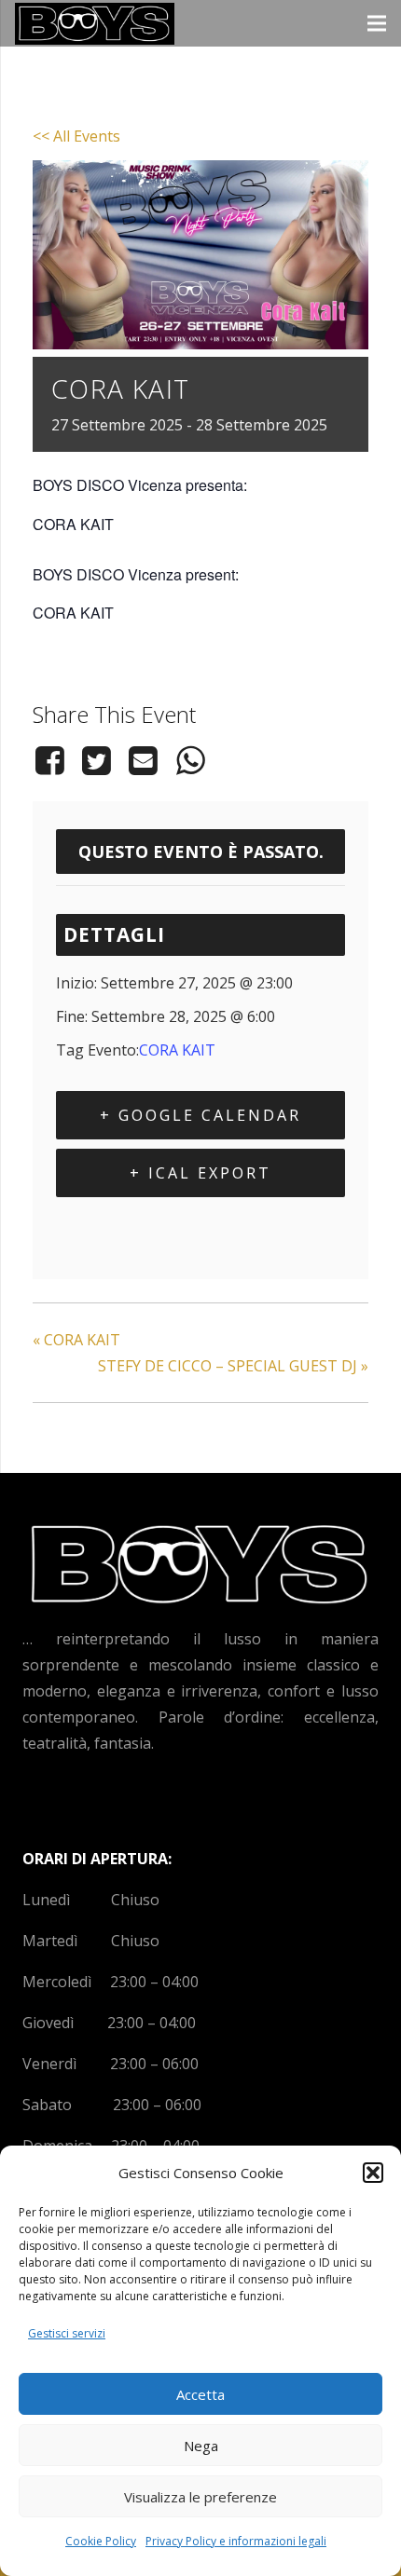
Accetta (200, 2394)
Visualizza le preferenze (200, 2497)
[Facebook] (53, 760)
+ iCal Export (200, 1173)
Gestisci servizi (67, 2333)
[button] (373, 2173)
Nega (201, 2446)
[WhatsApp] (190, 760)
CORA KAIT (177, 1050)
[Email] (144, 760)
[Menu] (377, 23)
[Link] (95, 24)
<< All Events (76, 136)
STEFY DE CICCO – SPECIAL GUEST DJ (233, 1366)
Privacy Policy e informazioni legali (236, 2541)
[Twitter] (96, 760)
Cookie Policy (101, 2541)
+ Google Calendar (200, 1115)
